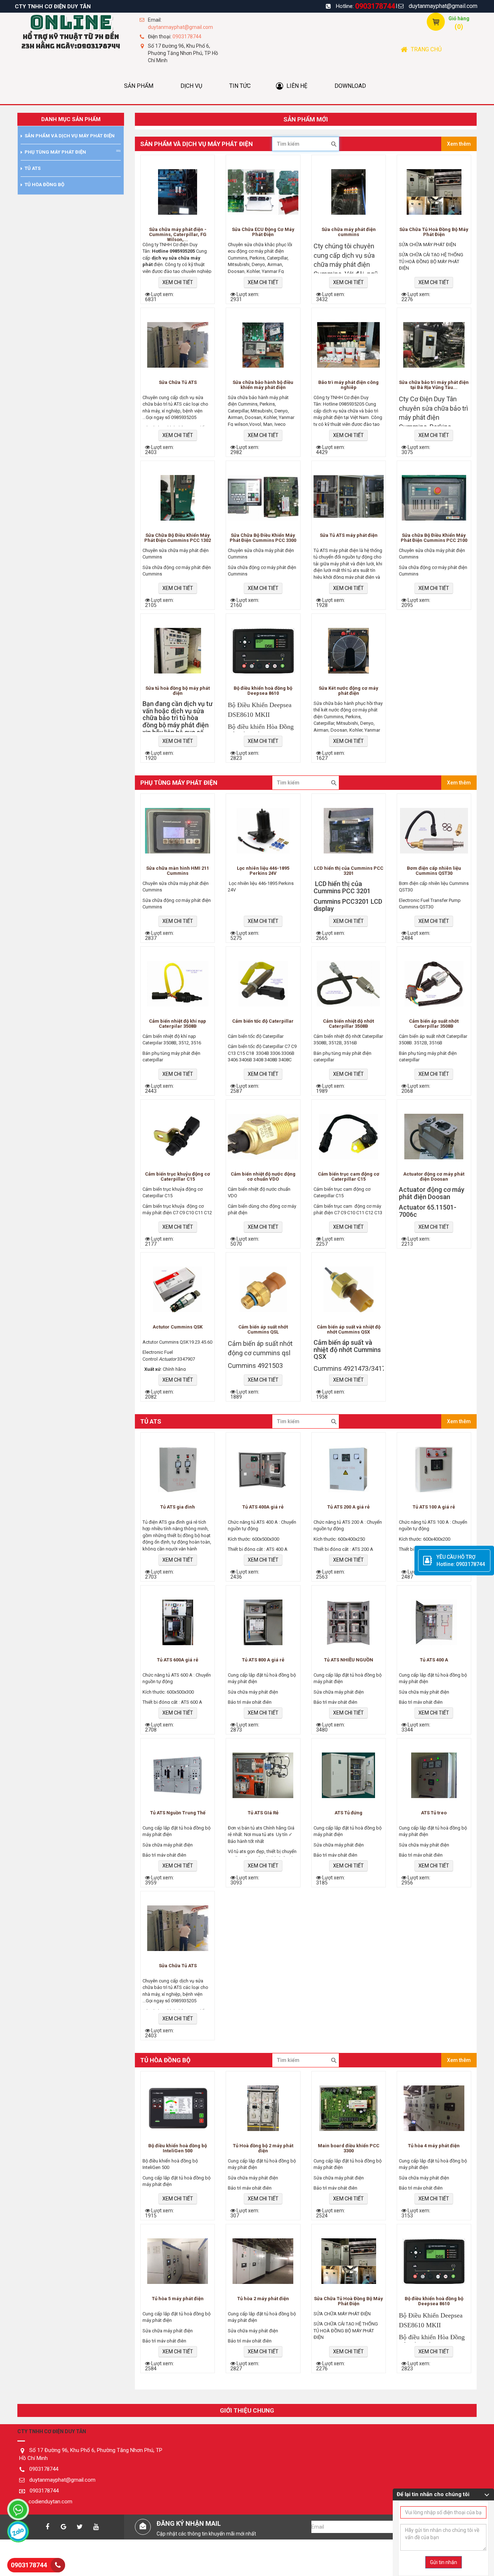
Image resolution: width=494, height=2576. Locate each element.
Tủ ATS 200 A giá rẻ (348, 1507)
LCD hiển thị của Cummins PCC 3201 (349, 871)
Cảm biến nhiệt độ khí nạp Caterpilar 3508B (178, 1024)
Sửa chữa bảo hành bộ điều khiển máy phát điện (263, 385)
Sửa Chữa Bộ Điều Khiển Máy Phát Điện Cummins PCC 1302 (178, 538)
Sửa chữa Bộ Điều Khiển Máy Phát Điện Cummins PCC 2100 (434, 538)
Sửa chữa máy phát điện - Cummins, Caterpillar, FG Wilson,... (178, 234)
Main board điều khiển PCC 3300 (349, 2148)
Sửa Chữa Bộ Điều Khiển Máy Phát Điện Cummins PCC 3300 (263, 538)
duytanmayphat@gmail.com (443, 6)
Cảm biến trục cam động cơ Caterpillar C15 (349, 1177)
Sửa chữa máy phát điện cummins (349, 232)
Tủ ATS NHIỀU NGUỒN (349, 1660)
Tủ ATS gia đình (178, 1507)
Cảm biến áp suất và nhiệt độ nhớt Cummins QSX (349, 1330)
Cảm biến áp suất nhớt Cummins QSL (263, 1330)
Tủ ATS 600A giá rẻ (178, 1660)
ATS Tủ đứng (348, 1813)
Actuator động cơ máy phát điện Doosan (434, 1177)
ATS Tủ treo (434, 1813)
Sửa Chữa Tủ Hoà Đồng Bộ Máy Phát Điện (434, 232)
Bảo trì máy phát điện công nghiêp (348, 385)
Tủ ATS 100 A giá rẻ (434, 1507)
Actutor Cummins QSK (178, 1327)
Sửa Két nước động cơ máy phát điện (348, 691)
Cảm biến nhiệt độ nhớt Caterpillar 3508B (348, 1024)
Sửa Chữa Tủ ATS (178, 382)
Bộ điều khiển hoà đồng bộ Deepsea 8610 (263, 691)
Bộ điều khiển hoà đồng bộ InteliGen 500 (178, 2148)
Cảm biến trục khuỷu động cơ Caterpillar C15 (178, 1177)
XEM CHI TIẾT (178, 282)
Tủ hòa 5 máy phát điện (178, 2299)
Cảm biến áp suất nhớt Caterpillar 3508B (434, 1024)
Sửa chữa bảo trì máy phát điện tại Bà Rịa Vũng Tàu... (434, 385)
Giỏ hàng (459, 18)
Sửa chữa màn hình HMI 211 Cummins (178, 871)
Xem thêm (459, 144)
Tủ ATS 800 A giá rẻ (263, 1660)
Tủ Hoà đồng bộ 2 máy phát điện (263, 2148)
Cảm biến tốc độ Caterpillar (263, 1021)
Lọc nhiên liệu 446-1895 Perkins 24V (263, 871)
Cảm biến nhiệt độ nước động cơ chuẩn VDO (263, 1177)
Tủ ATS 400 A (434, 1660)
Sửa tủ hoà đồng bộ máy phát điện (178, 691)
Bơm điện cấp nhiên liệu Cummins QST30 (434, 871)
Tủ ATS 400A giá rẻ (263, 1507)
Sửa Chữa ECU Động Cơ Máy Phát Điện (263, 232)
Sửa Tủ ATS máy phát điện (349, 535)
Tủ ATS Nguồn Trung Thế (178, 1813)
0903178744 (375, 6)
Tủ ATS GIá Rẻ (263, 1813)
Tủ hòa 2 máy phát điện (263, 2299)
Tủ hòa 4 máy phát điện (434, 2146)
